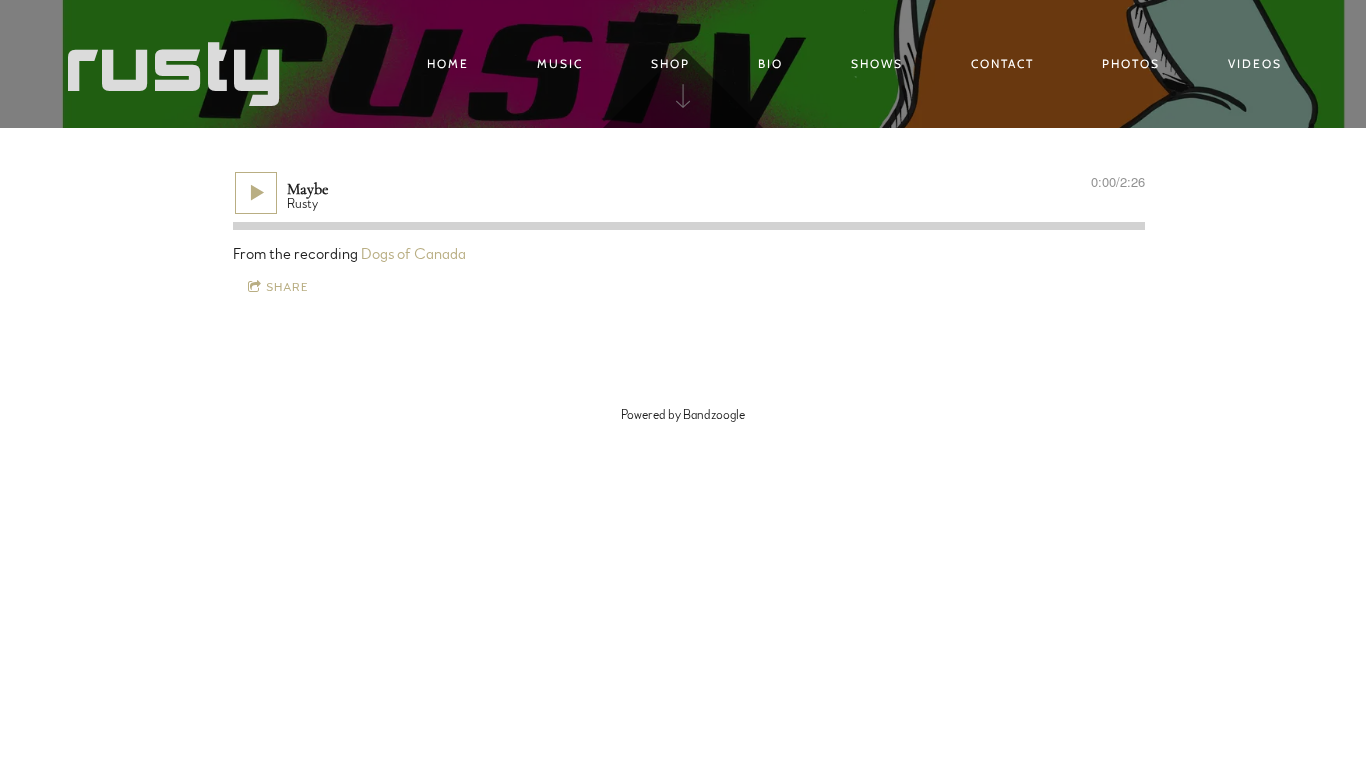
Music (560, 63)
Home (448, 63)
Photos (1131, 63)
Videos (1255, 63)
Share (287, 287)
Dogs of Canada (413, 254)
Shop (670, 63)
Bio (770, 63)
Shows (877, 63)
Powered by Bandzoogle (683, 415)
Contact (1002, 63)
